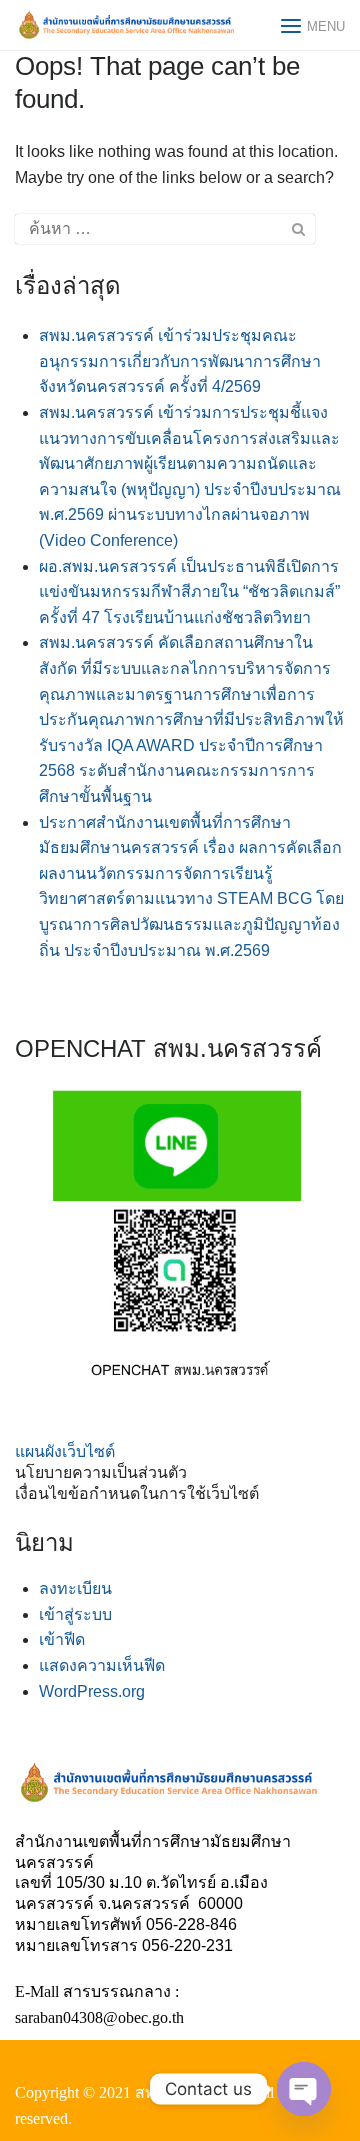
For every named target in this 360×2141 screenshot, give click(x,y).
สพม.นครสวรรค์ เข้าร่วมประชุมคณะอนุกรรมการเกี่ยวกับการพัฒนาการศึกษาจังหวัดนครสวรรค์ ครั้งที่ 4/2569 (180, 361)
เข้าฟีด (62, 1639)
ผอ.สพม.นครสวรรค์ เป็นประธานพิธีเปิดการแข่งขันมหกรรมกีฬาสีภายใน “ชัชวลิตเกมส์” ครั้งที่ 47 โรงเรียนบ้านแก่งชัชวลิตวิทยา (189, 592)
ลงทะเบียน (75, 1588)
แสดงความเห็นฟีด (102, 1665)
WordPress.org (92, 1691)
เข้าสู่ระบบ (75, 1614)
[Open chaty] (304, 2089)
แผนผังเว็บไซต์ (65, 1451)
